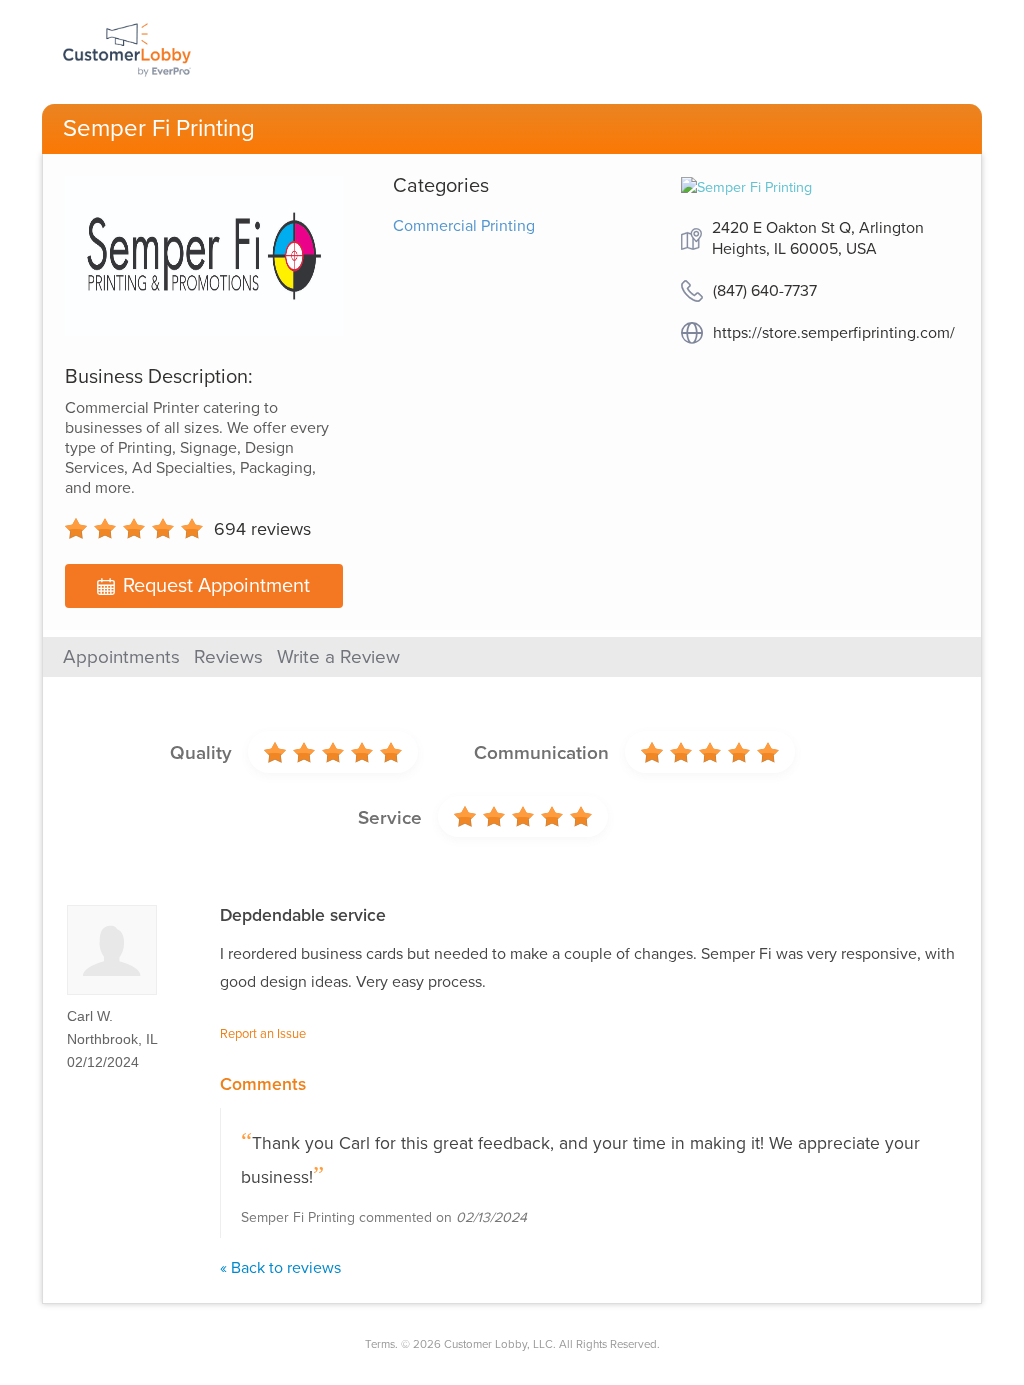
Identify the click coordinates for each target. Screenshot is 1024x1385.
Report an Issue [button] (263, 1034)
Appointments (121, 657)
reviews (262, 529)
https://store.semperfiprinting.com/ (834, 333)
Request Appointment (216, 586)
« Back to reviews (280, 1268)
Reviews (228, 657)
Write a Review (338, 657)
